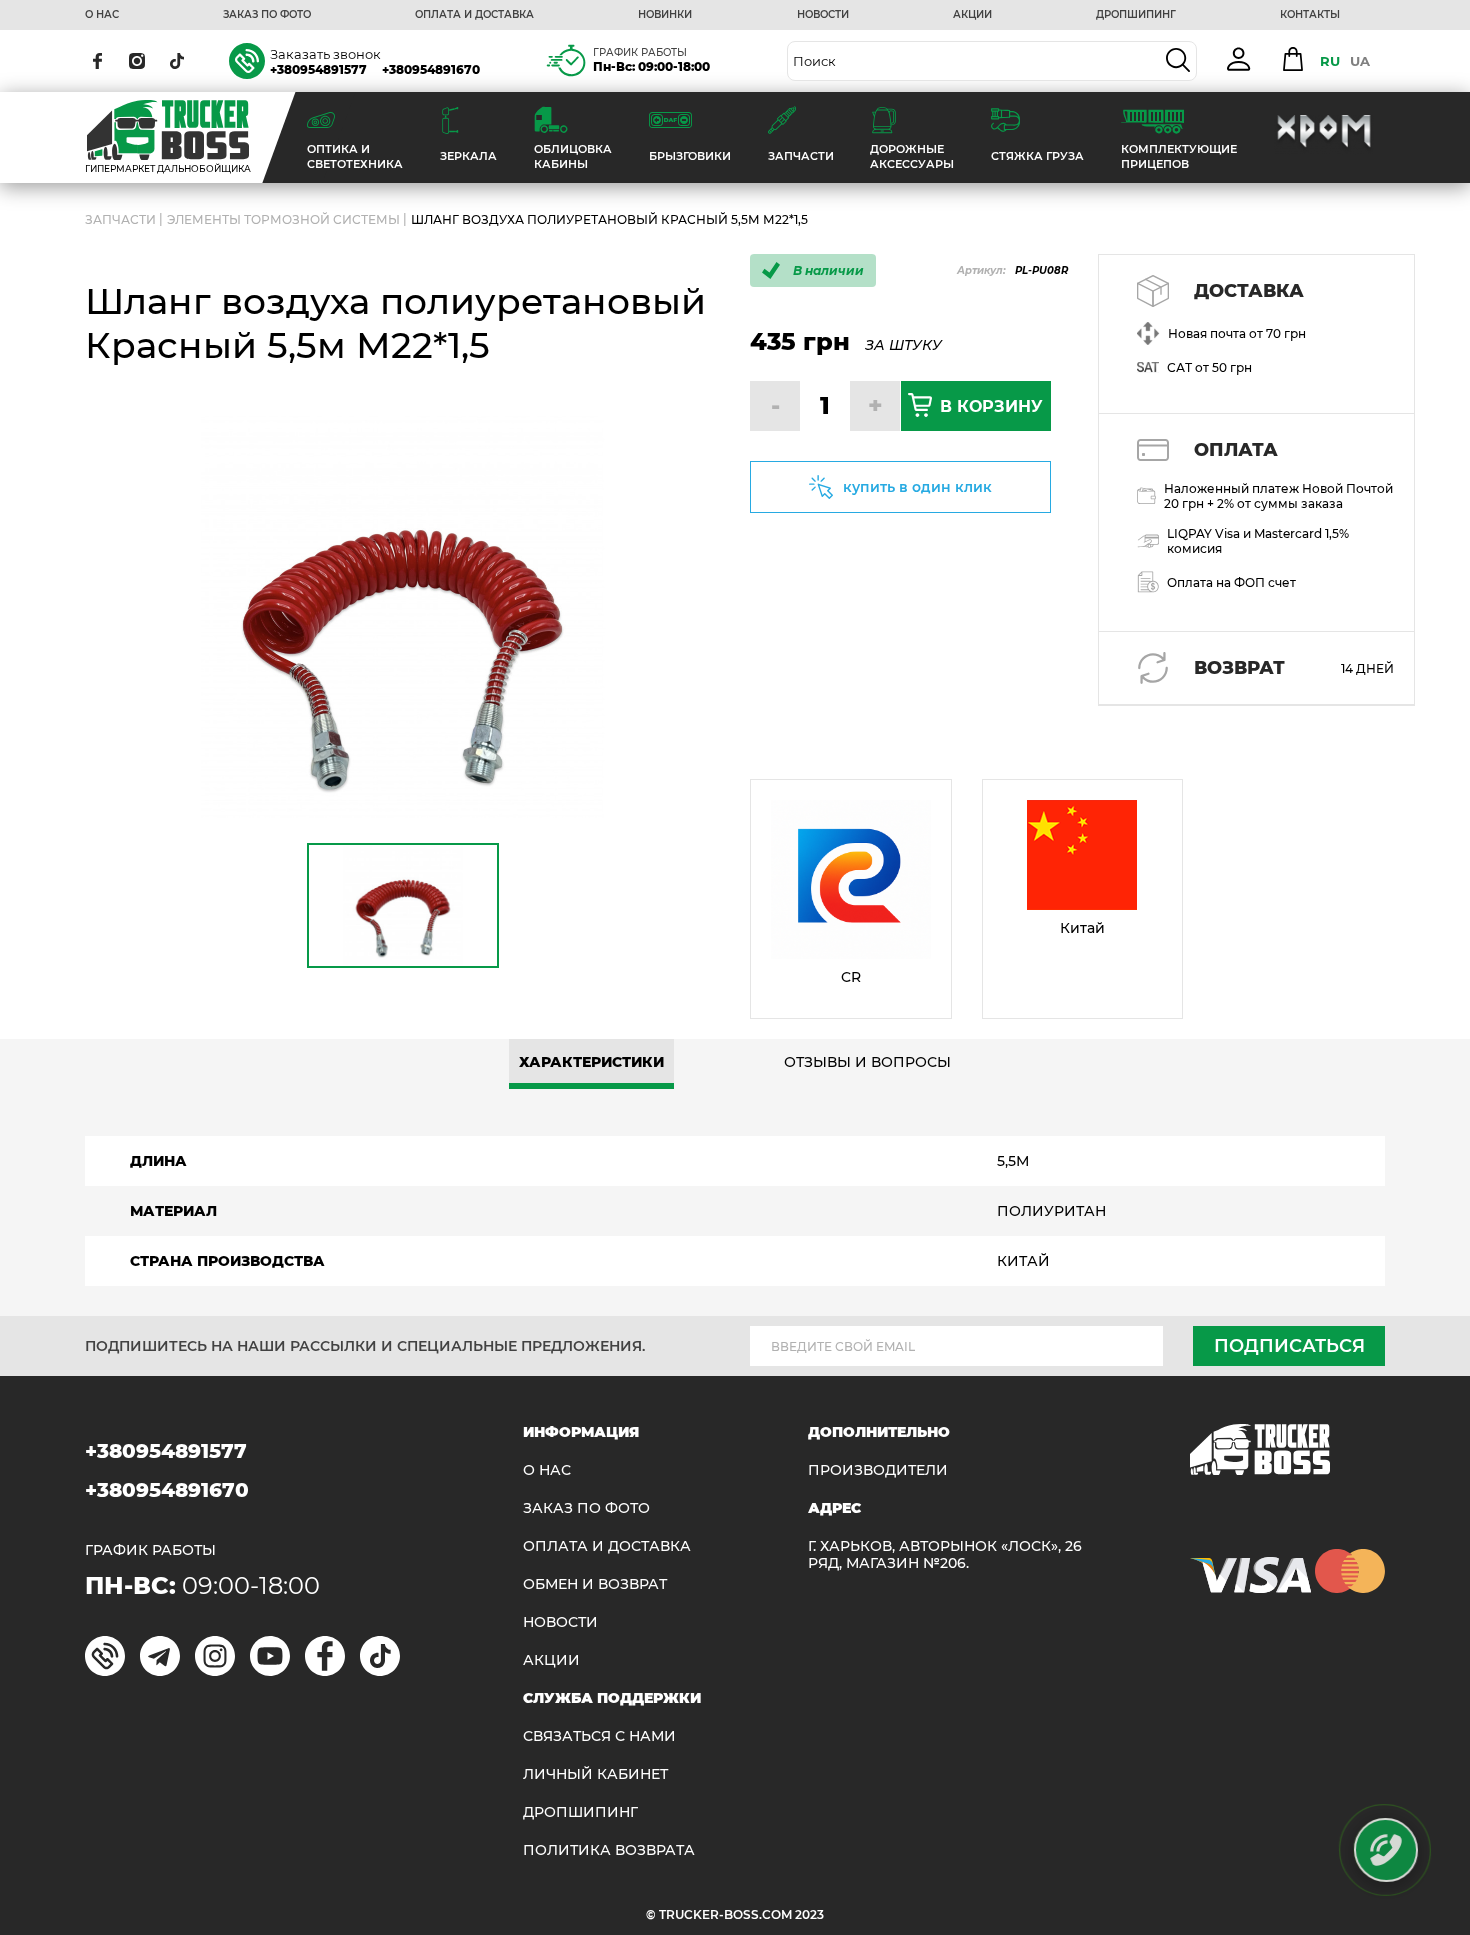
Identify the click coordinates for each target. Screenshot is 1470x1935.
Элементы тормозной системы (283, 219)
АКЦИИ (972, 15)
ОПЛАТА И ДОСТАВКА (474, 15)
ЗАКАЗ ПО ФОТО (267, 15)
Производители (878, 1470)
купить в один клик (917, 487)
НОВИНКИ (665, 15)
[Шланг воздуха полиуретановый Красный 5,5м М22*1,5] (402, 617)
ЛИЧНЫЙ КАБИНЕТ (595, 1774)
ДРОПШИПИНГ (1136, 15)
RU (1330, 61)
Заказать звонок (325, 54)
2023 (809, 1914)
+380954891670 (431, 69)
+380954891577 (318, 69)
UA (1360, 61)
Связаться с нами (599, 1736)
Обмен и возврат (595, 1584)
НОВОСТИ (823, 15)
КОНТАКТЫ (1310, 15)
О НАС (102, 15)
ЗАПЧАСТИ (120, 219)
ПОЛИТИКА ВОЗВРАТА (609, 1850)
